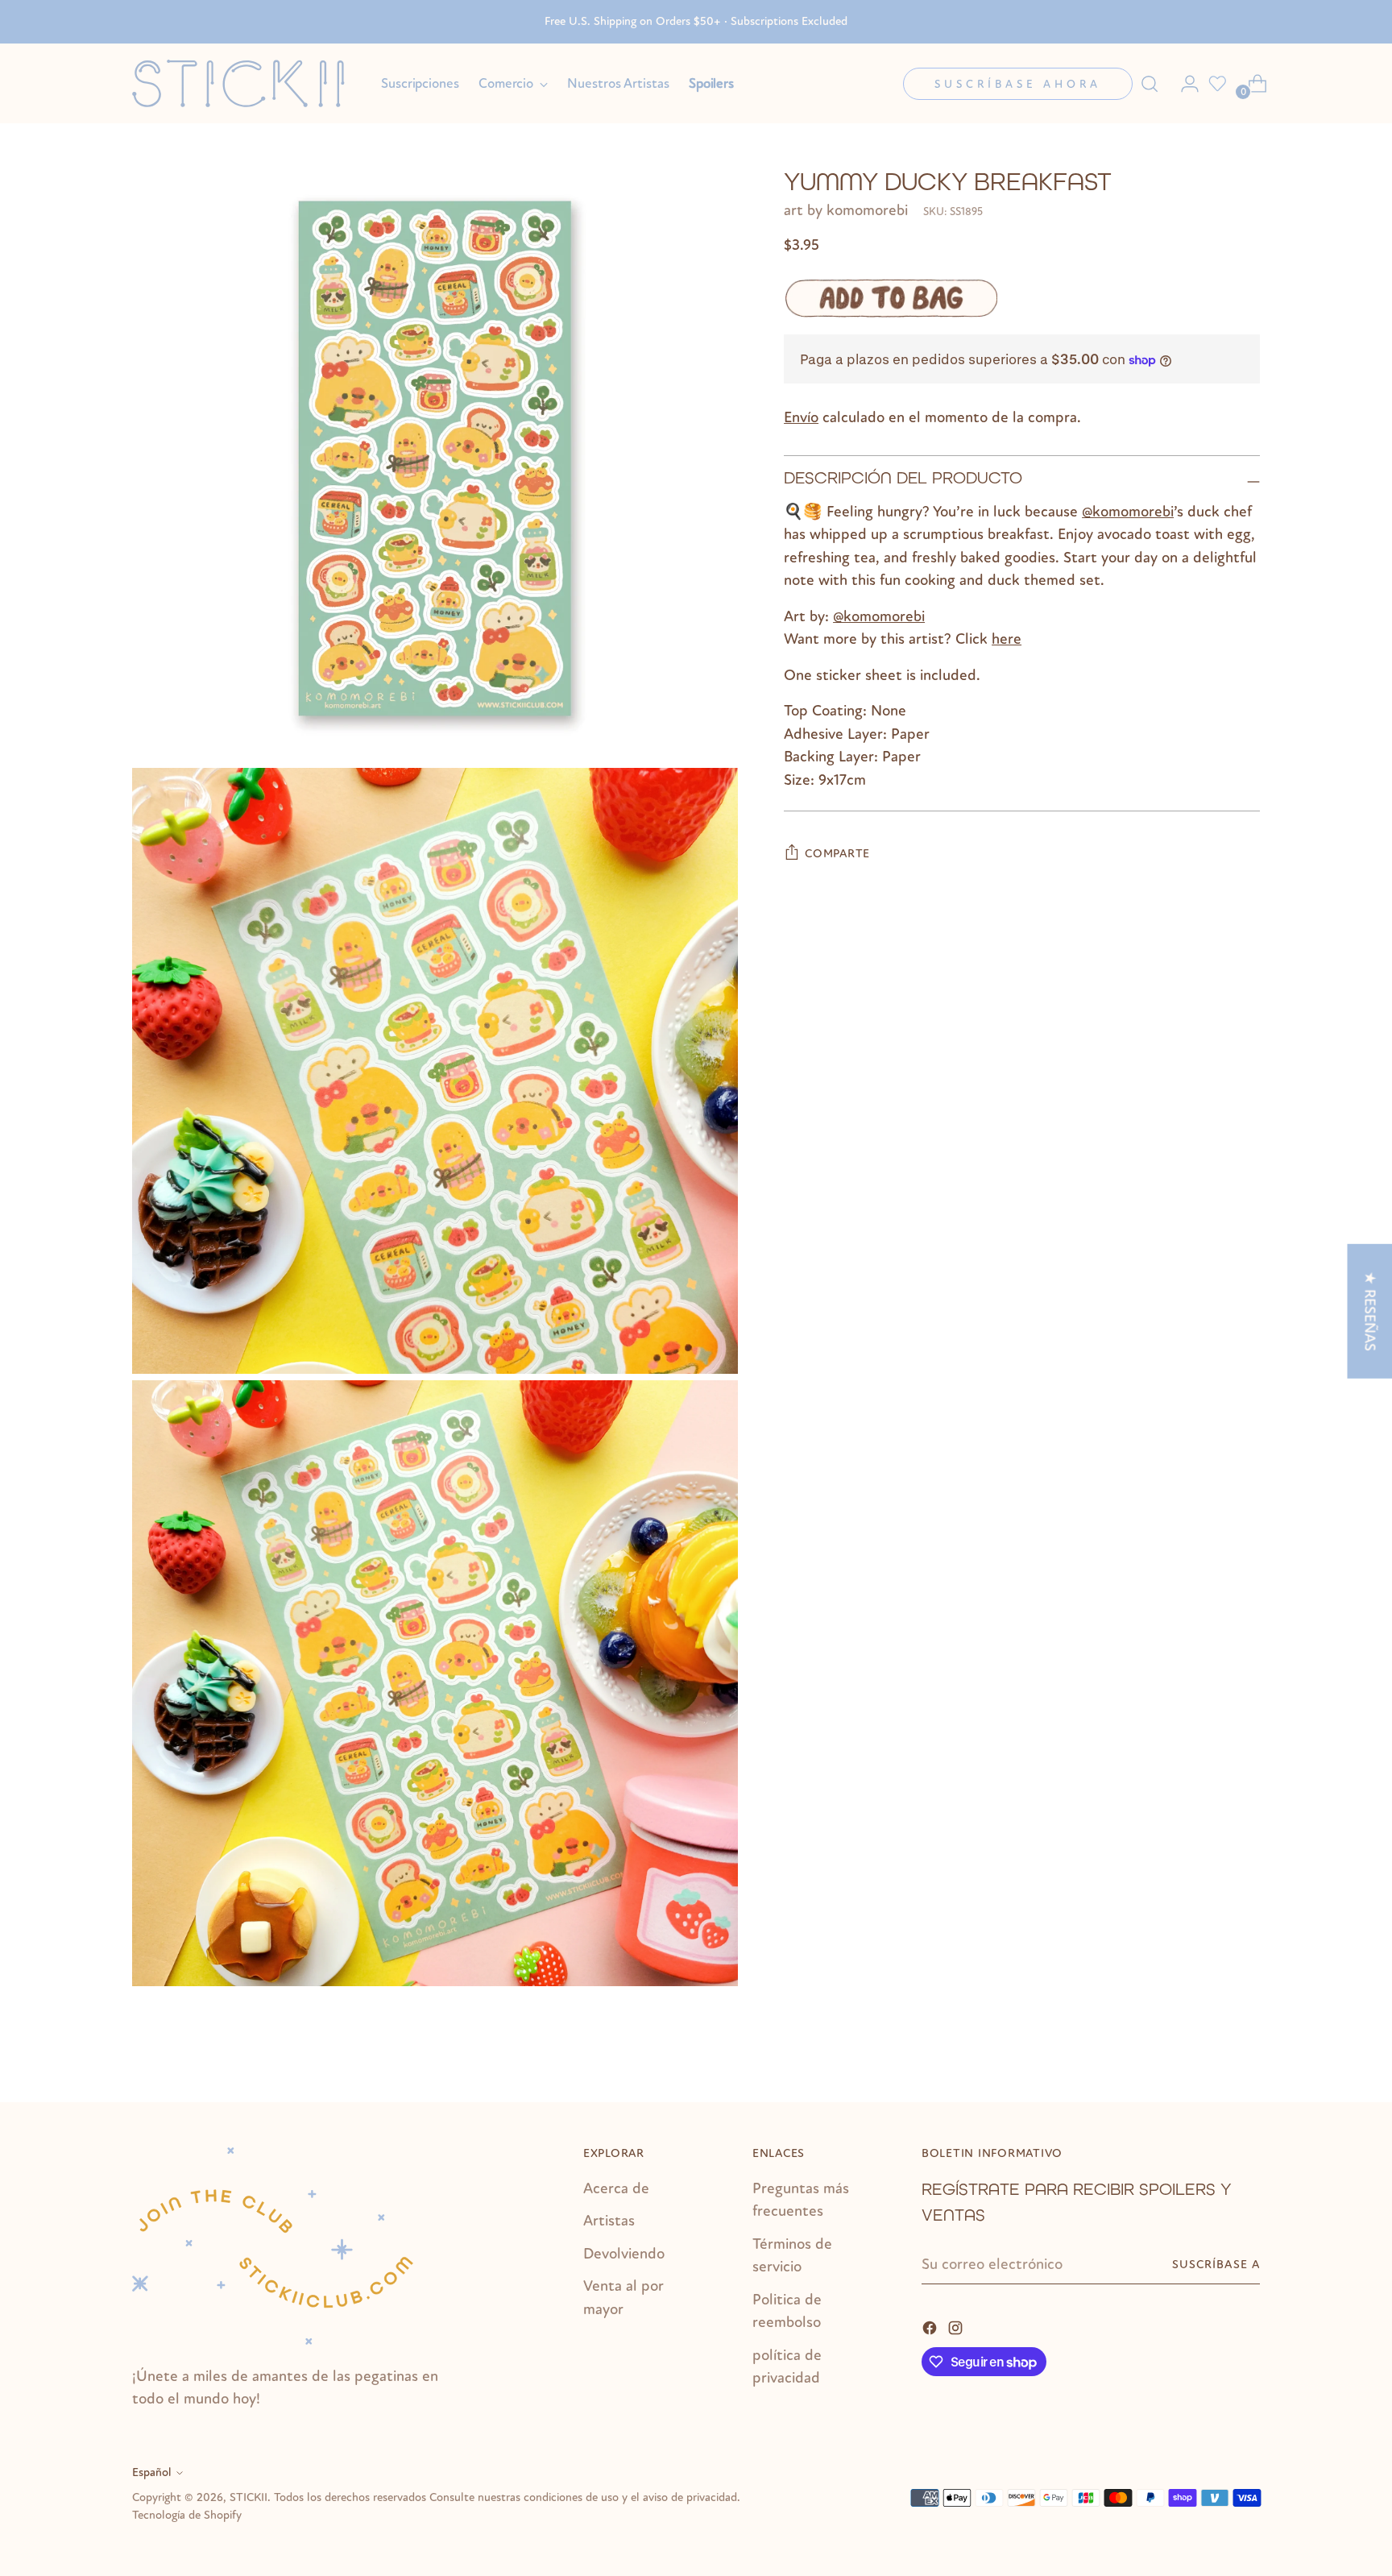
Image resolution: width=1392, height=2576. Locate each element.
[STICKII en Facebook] (931, 2327)
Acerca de (616, 2188)
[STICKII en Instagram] (957, 2327)
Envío (801, 418)
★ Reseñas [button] (1369, 1311)
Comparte (837, 854)
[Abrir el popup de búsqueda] (1150, 84)
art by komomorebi (846, 211)
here (1007, 640)
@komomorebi (1128, 512)
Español (152, 2472)
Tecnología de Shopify (187, 2515)
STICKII (249, 2497)
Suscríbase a (1216, 2265)
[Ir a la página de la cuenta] (1183, 84)
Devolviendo (624, 2254)
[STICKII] (245, 83)
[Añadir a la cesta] (891, 299)
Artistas (609, 2221)
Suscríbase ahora (1018, 84)
